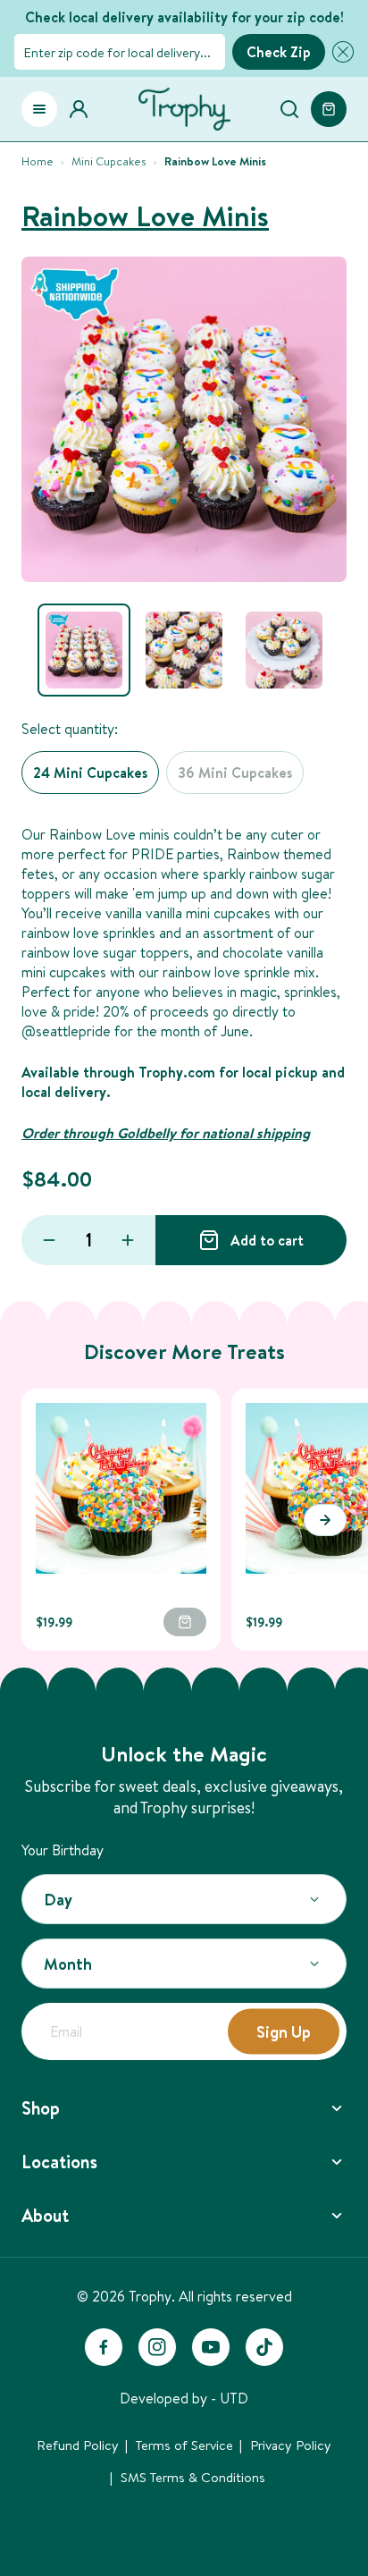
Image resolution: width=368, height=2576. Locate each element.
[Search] (289, 109)
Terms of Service (184, 2445)
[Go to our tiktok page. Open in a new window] (264, 2347)
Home (38, 161)
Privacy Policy (291, 2445)
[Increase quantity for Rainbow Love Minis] (128, 1240)
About (45, 2215)
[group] (84, 650)
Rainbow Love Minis (145, 216)
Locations (59, 2162)
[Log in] (84, 109)
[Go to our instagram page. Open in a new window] (157, 2347)
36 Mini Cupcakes (235, 773)
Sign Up (284, 2032)
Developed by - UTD (184, 2398)
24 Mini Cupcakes (90, 773)
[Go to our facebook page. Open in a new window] (104, 2347)
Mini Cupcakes (109, 161)
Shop (41, 2108)
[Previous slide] (43, 1520)
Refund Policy (78, 2445)
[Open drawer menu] (39, 109)
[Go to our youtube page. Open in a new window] (211, 2347)
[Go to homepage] (184, 109)
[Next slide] (325, 1520)
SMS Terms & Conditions (193, 2477)
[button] (339, 52)
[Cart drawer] (329, 109)
